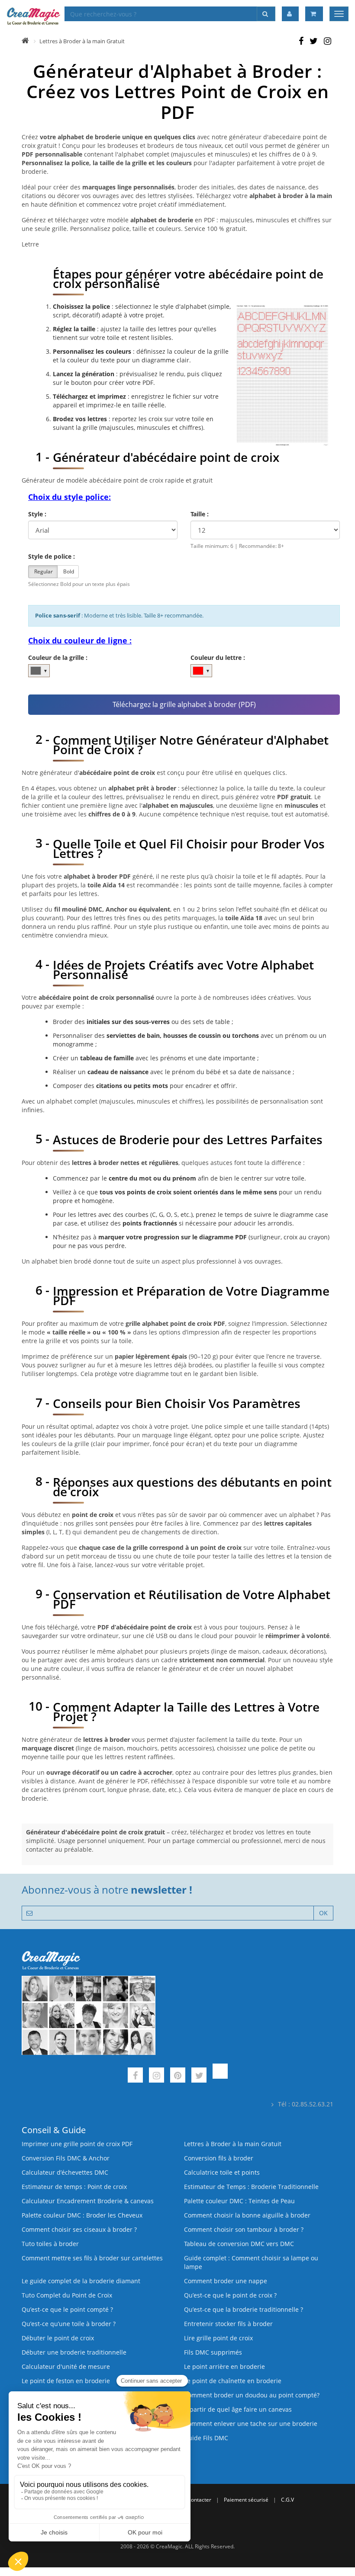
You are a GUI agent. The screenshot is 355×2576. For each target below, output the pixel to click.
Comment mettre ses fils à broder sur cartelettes (92, 2258)
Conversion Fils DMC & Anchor (66, 2158)
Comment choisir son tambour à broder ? (244, 2229)
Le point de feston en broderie (66, 2381)
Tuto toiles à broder (50, 2244)
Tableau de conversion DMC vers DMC (239, 2244)
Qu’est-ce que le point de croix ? (230, 2295)
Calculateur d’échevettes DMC (65, 2172)
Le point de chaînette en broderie (233, 2381)
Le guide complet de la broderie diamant (81, 2281)
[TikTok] (220, 2076)
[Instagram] (157, 2076)
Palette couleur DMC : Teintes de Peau (239, 2201)
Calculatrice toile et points (222, 2172)
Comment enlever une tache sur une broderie (251, 2424)
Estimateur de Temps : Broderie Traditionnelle (251, 2187)
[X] (199, 2076)
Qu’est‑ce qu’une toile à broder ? (69, 2324)
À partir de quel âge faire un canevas (238, 2409)
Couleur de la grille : (58, 658)
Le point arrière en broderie (224, 2366)
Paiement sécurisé (246, 2500)
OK (323, 1913)
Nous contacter (193, 2500)
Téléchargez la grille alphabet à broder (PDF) (184, 704)
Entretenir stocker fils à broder (228, 2324)
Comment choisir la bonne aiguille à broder (247, 2215)
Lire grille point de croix (218, 2338)
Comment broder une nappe (226, 2281)
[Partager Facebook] (301, 42)
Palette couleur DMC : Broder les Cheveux (82, 2215)
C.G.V (287, 2500)
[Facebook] (135, 2076)
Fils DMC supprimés (213, 2352)
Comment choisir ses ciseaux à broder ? (79, 2229)
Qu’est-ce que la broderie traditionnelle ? (244, 2309)
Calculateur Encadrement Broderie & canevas (88, 2201)
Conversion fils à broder (219, 2158)
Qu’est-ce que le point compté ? (67, 2309)
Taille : (200, 514)
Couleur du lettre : (218, 658)
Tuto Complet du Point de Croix (67, 2295)
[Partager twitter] (314, 42)
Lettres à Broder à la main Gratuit (82, 41)
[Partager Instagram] (328, 42)
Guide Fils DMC (206, 2438)
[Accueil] (25, 41)
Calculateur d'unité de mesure (66, 2366)
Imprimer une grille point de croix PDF (77, 2144)
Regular (43, 571)
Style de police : (52, 556)
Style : (37, 514)
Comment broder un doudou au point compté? (252, 2395)
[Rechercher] (266, 14)
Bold (68, 571)
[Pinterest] (178, 2076)
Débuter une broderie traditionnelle (74, 2352)
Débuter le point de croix (58, 2338)
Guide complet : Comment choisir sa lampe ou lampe (251, 2262)
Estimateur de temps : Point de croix (74, 2187)
